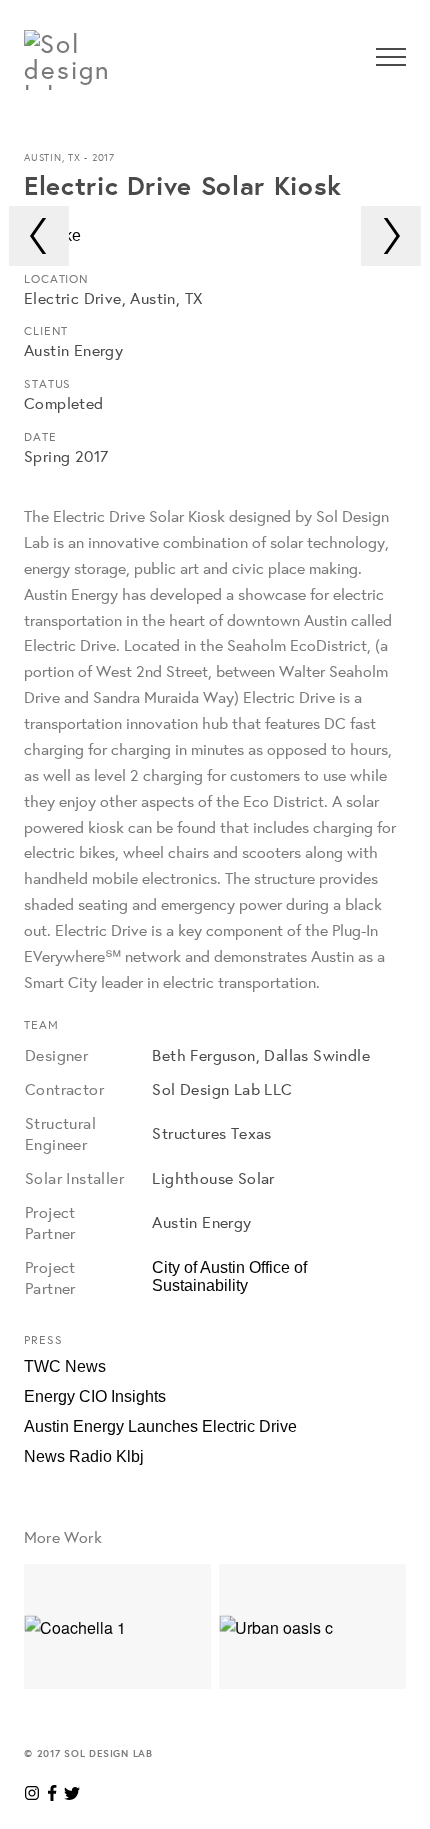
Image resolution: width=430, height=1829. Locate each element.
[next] (391, 236)
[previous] (39, 236)
